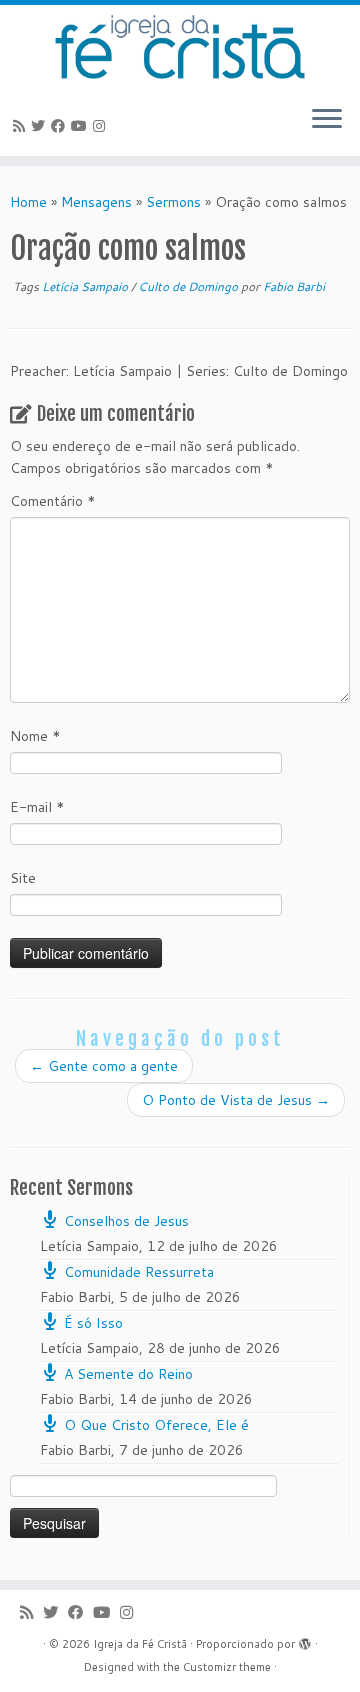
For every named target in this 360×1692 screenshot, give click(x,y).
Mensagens (96, 202)
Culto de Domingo (189, 286)
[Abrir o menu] (327, 120)
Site (23, 878)
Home (28, 202)
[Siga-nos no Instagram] (102, 126)
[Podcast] (22, 126)
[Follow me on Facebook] (61, 126)
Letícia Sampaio (86, 286)
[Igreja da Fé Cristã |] (180, 47)
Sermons (173, 202)
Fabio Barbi (294, 286)
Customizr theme (227, 1667)
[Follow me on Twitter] (41, 126)
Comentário (53, 501)
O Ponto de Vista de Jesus (236, 1100)
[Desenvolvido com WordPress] (305, 1640)
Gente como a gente (104, 1066)
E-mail (37, 807)
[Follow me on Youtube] (82, 126)
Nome (35, 736)
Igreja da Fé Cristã (140, 1644)
